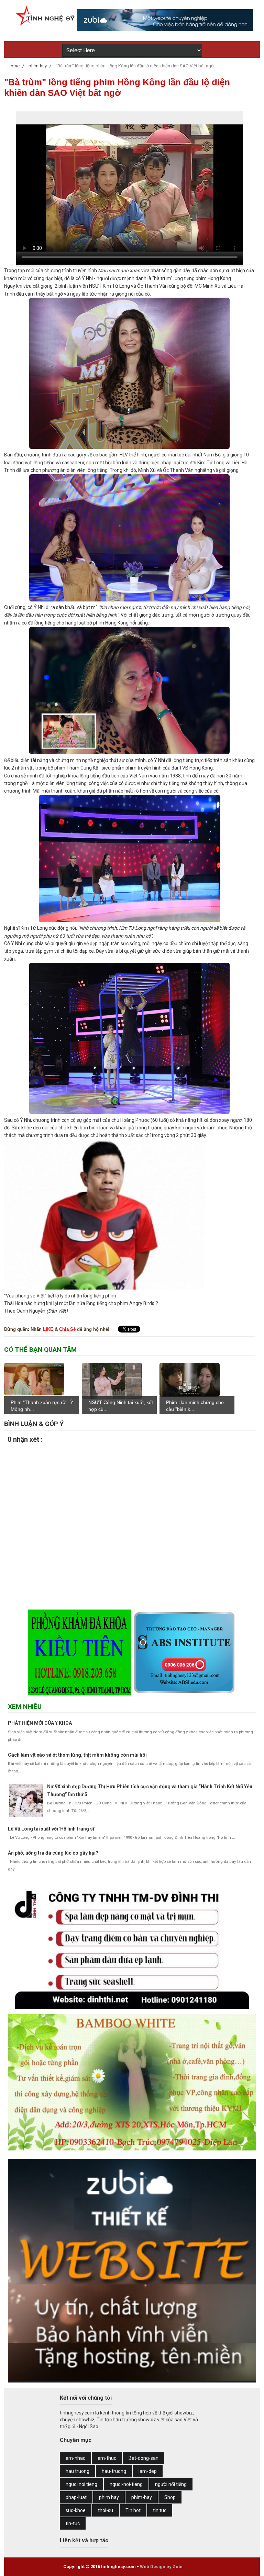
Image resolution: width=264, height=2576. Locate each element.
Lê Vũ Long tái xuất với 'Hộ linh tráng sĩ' (52, 1829)
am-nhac (75, 2458)
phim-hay (142, 2497)
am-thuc (107, 2458)
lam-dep (148, 2471)
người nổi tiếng (171, 2484)
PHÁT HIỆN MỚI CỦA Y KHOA (40, 1723)
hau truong (78, 2471)
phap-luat (76, 2497)
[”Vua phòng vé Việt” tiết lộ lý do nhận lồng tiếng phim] (104, 1288)
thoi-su (106, 2510)
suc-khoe (76, 2510)
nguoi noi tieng (81, 2484)
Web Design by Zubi (161, 2567)
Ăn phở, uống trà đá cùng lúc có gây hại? (53, 1853)
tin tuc (160, 2510)
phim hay (109, 2497)
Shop (170, 2497)
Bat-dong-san (144, 2458)
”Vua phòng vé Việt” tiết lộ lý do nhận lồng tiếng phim (60, 1296)
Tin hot (133, 2510)
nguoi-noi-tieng (126, 2484)
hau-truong (114, 2471)
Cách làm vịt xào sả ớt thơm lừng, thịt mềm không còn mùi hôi (77, 1755)
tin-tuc (73, 2523)
